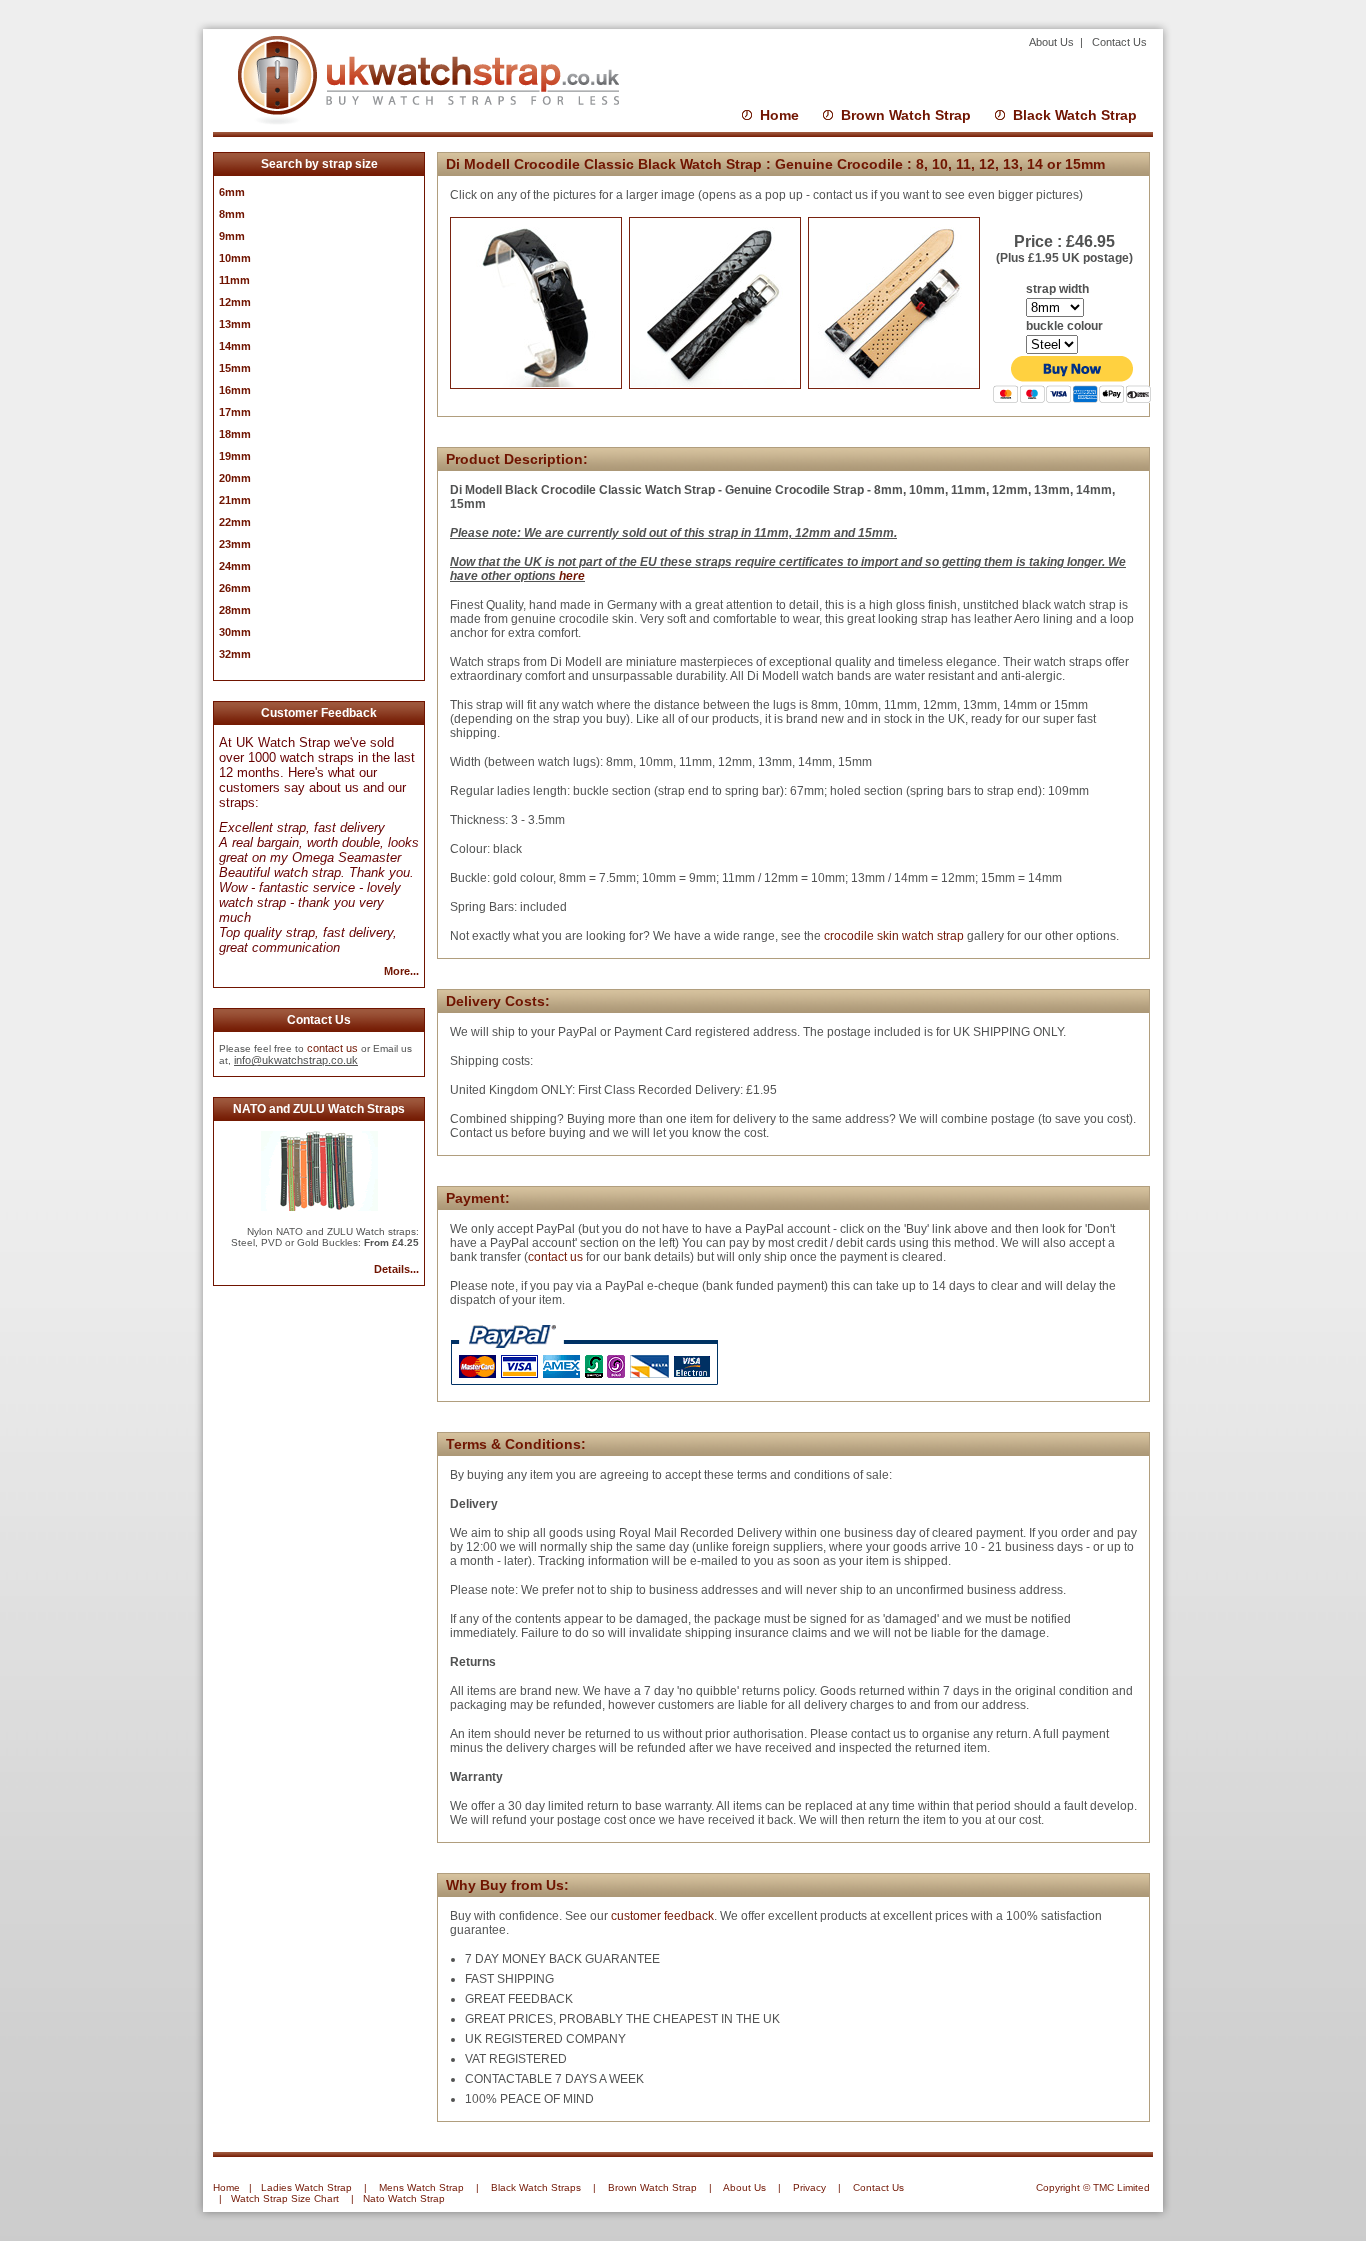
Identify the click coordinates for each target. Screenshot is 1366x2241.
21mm (235, 500)
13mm (235, 324)
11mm (234, 280)
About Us (1053, 42)
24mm (235, 566)
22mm (235, 522)
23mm (235, 544)
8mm (232, 214)
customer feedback (662, 1916)
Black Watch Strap (1075, 115)
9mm (232, 236)
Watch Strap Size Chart (285, 2198)
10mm (235, 258)
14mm (235, 346)
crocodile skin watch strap (892, 936)
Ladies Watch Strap (306, 2187)
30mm (235, 632)
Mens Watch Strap (421, 2187)
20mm (235, 478)
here (572, 576)
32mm (235, 654)
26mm (235, 588)
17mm (235, 412)
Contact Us (1119, 42)
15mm (235, 368)
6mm (232, 192)
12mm (235, 302)
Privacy (809, 2187)
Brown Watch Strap (906, 115)
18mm (235, 434)
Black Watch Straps (536, 2187)
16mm (235, 390)
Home (779, 115)
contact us (332, 1048)
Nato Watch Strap (404, 2198)
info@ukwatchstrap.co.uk (296, 1060)
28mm (235, 610)
